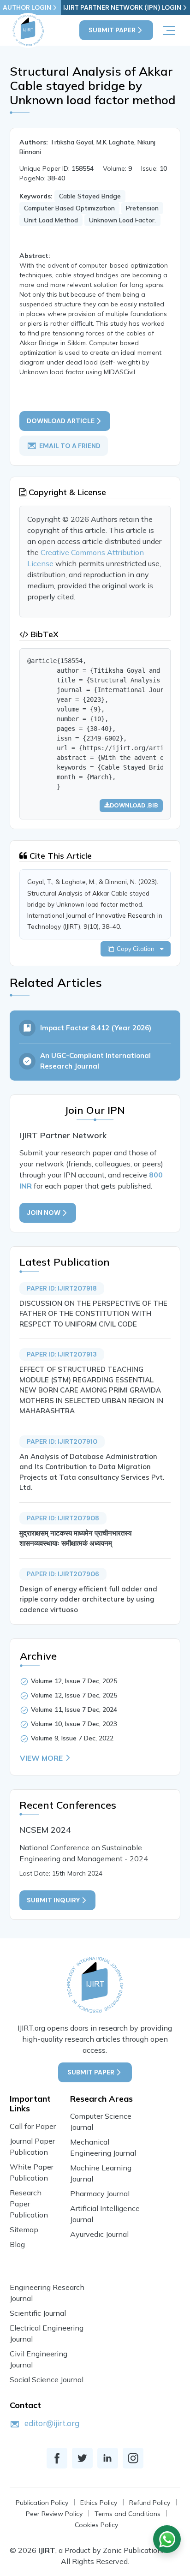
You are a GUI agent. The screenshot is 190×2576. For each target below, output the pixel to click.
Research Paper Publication (29, 2204)
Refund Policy (150, 2503)
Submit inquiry (53, 1900)
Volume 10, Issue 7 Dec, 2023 (74, 1724)
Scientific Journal (38, 2313)
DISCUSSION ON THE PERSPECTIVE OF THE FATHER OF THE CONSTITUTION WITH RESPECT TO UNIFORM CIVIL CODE (93, 1314)
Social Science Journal (47, 2379)
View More (41, 1758)
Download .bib (134, 805)
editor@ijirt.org (52, 2423)
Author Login (27, 7)
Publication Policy (42, 2503)
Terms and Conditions (128, 2514)
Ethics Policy (99, 2503)
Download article (61, 421)
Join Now (44, 1213)
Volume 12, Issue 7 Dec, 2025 (74, 1681)
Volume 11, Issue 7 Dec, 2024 (74, 1709)
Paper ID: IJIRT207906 (63, 1574)
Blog (17, 2244)
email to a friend (70, 446)
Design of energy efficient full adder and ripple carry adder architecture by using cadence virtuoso (88, 1599)
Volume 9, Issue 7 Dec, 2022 (72, 1738)
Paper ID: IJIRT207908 (63, 1518)
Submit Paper (112, 30)
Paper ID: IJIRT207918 (62, 1288)
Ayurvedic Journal (99, 2234)
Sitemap (24, 2229)
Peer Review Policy (54, 2514)
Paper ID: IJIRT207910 (62, 1441)
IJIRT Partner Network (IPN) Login (122, 7)
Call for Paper (33, 2126)
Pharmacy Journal (100, 2193)
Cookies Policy (96, 2525)
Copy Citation (137, 949)
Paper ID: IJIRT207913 (62, 1354)
